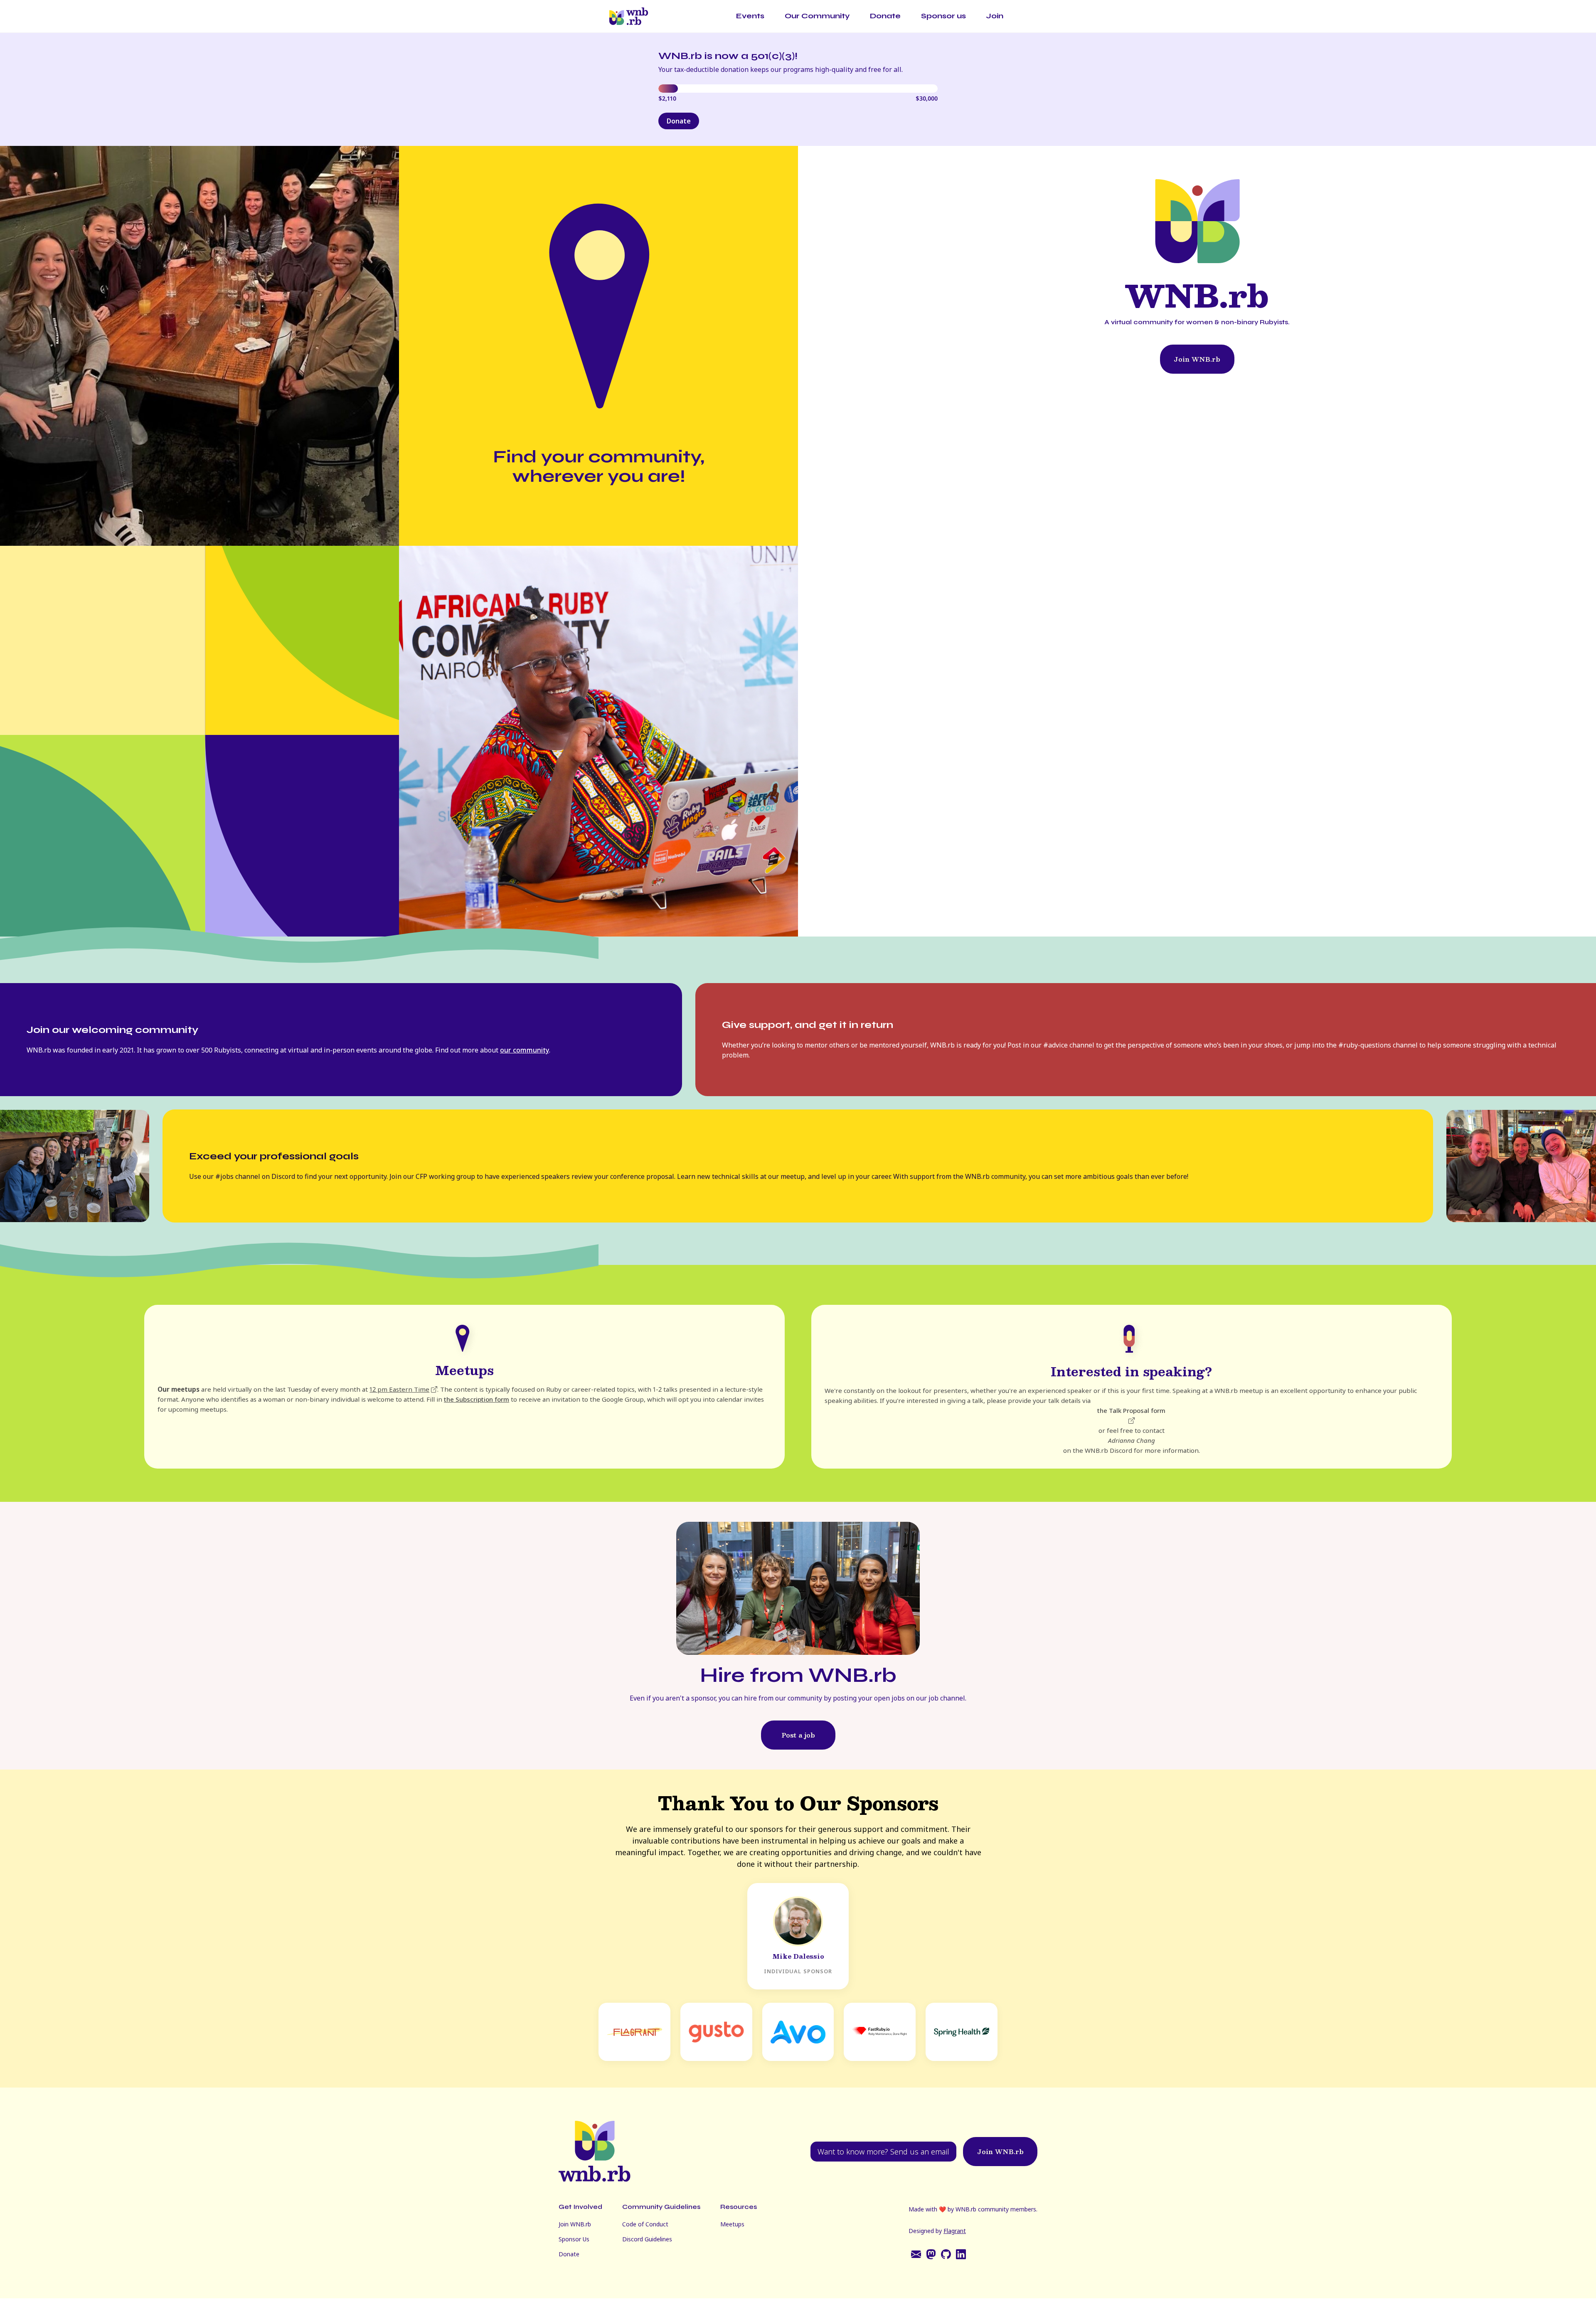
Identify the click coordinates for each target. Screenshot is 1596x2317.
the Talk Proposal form (1131, 1410)
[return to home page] (630, 16)
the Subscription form (477, 1399)
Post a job (798, 1735)
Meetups (732, 2224)
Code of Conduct (645, 2224)
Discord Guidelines (647, 2239)
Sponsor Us (574, 2239)
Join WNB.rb (1197, 359)
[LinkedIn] (961, 2254)
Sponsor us (943, 16)
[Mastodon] (931, 2254)
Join (995, 16)
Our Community (817, 16)
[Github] (946, 2254)
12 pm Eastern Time (399, 1389)
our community (525, 1050)
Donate (885, 16)
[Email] (916, 2254)
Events (750, 16)
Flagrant (955, 2231)
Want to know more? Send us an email (883, 2152)
